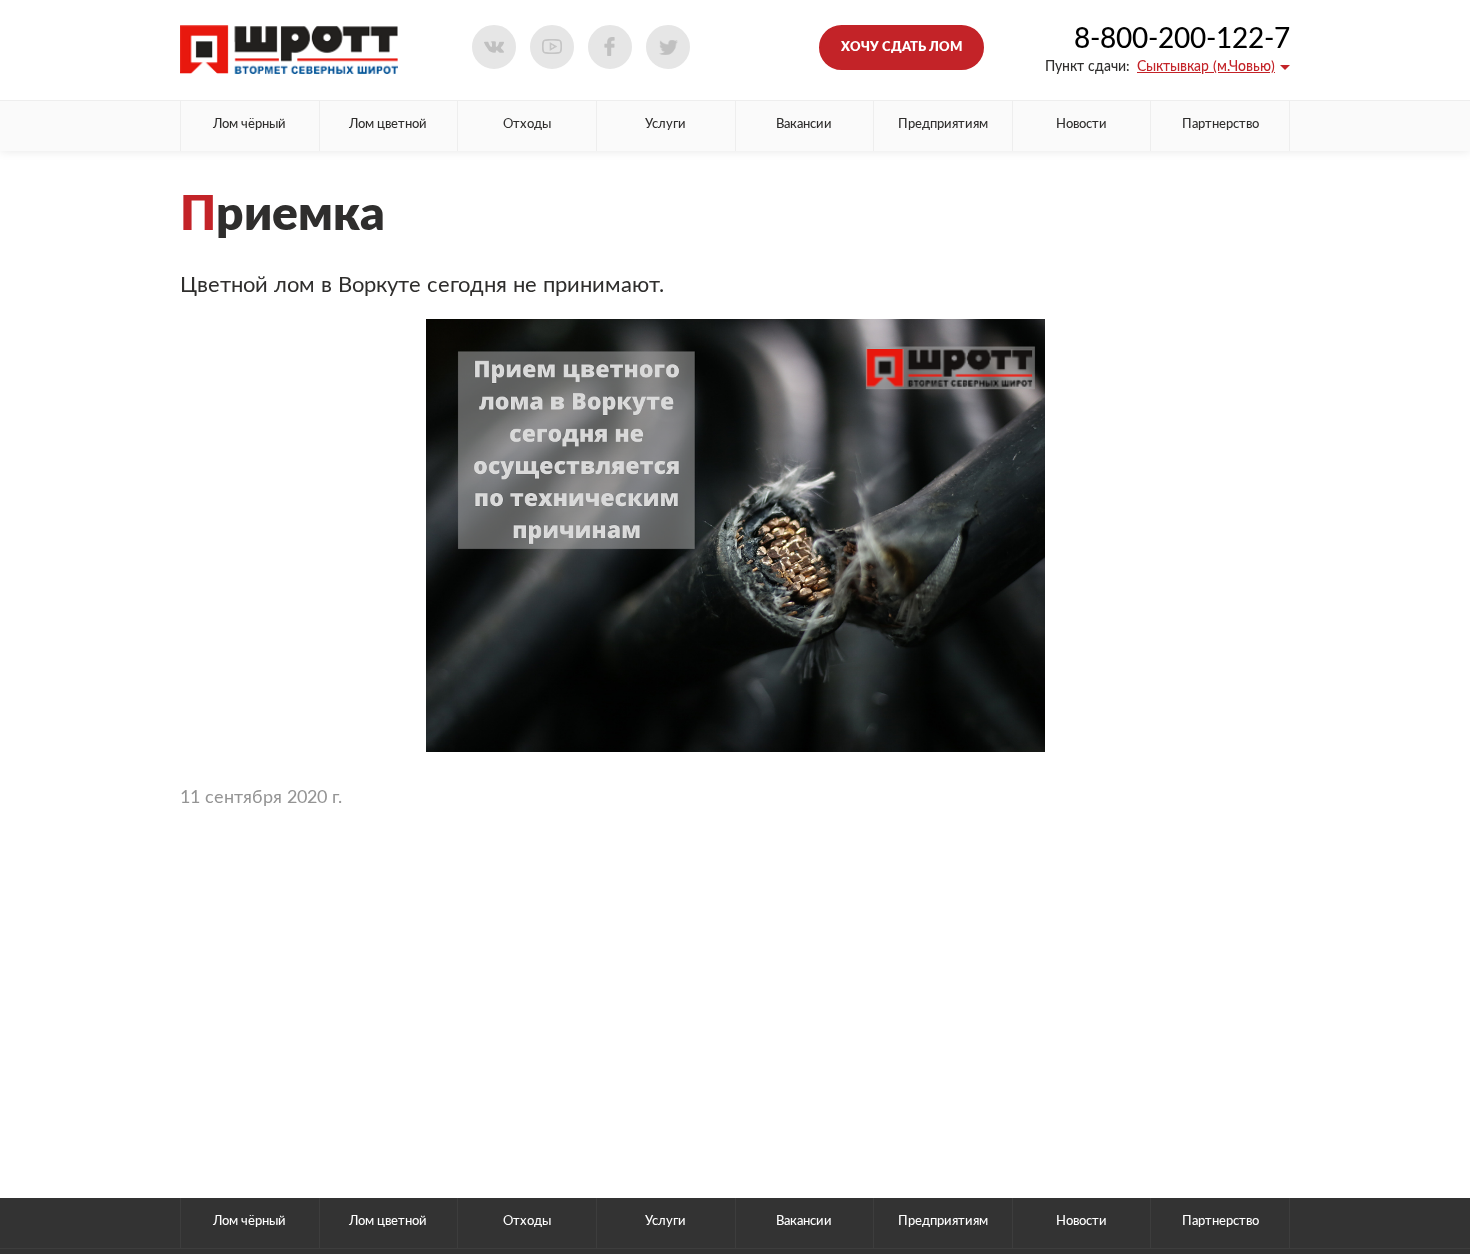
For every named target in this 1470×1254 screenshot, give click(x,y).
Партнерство (1220, 124)
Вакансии (804, 124)
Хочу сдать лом (901, 47)
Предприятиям (943, 124)
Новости (1081, 124)
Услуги (665, 124)
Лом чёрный (249, 124)
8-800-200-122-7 (1182, 39)
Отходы (527, 124)
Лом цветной (388, 124)
